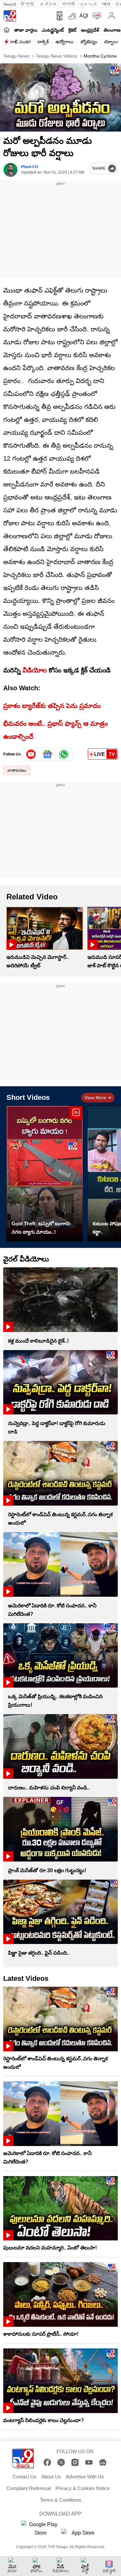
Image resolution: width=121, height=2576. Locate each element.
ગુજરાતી (88, 4)
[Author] (10, 170)
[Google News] (103, 2462)
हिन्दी (28, 4)
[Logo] (10, 16)
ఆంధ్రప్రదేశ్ (90, 30)
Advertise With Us (85, 2477)
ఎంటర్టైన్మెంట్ (53, 30)
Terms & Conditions (61, 2500)
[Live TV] (95, 16)
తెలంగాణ (112, 30)
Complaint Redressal (29, 2488)
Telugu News (16, 56)
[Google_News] (48, 754)
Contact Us (25, 2477)
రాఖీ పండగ (20, 42)
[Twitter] (61, 2462)
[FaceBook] (47, 2462)
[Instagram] (75, 2462)
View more (95, 1098)
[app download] (58, 16)
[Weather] (72, 16)
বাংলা (106, 4)
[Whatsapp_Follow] (64, 754)
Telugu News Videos (56, 56)
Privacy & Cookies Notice (83, 2488)
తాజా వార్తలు (26, 30)
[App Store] (81, 2535)
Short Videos (28, 1097)
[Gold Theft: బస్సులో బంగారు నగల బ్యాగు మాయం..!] (45, 1174)
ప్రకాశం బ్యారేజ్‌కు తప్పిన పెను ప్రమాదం (52, 706)
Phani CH (30, 167)
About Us (51, 2477)
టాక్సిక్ (43, 42)
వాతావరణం (17, 770)
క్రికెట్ (72, 30)
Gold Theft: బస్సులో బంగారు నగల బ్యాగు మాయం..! (41, 1228)
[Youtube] (31, 754)
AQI (84, 16)
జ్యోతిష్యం (89, 42)
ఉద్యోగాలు (65, 42)
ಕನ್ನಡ (48, 4)
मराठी (68, 4)
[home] (7, 30)
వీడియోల (35, 670)
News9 (10, 4)
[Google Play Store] (41, 2529)
